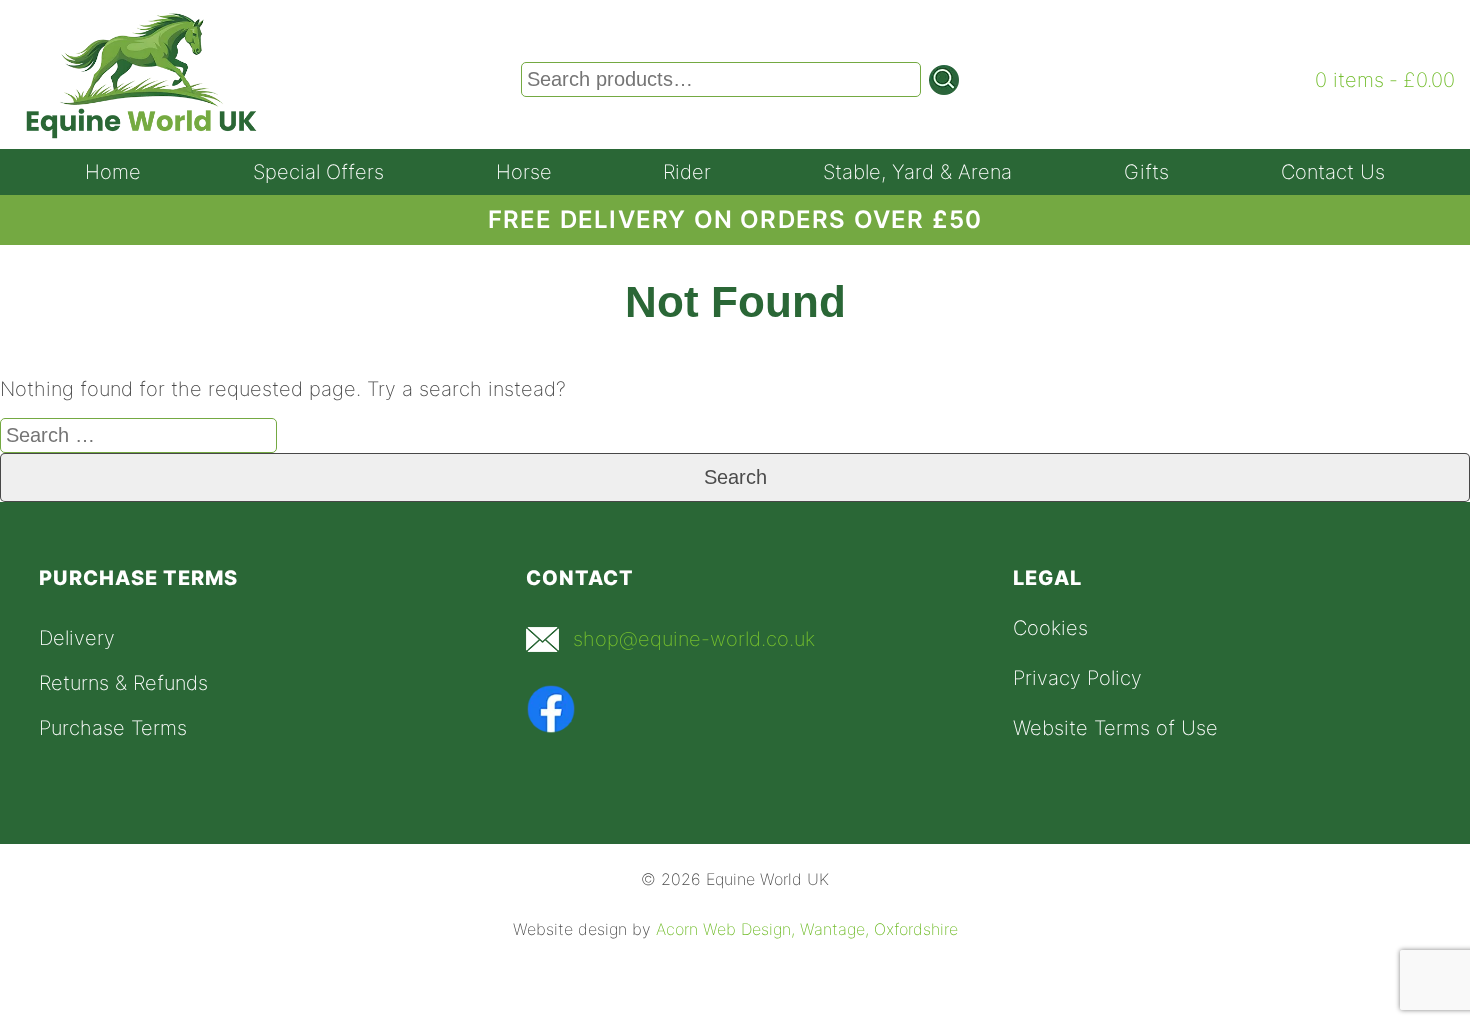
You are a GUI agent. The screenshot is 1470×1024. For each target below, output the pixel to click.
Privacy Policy (1077, 678)
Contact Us (1333, 172)
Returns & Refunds (123, 683)
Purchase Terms (113, 728)
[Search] (944, 80)
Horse (524, 172)
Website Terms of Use (1115, 728)
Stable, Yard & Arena (917, 172)
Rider (687, 172)
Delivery (77, 638)
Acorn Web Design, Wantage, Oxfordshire (807, 929)
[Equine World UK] (142, 133)
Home (113, 172)
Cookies (1050, 628)
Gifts (1146, 172)
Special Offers (318, 172)
